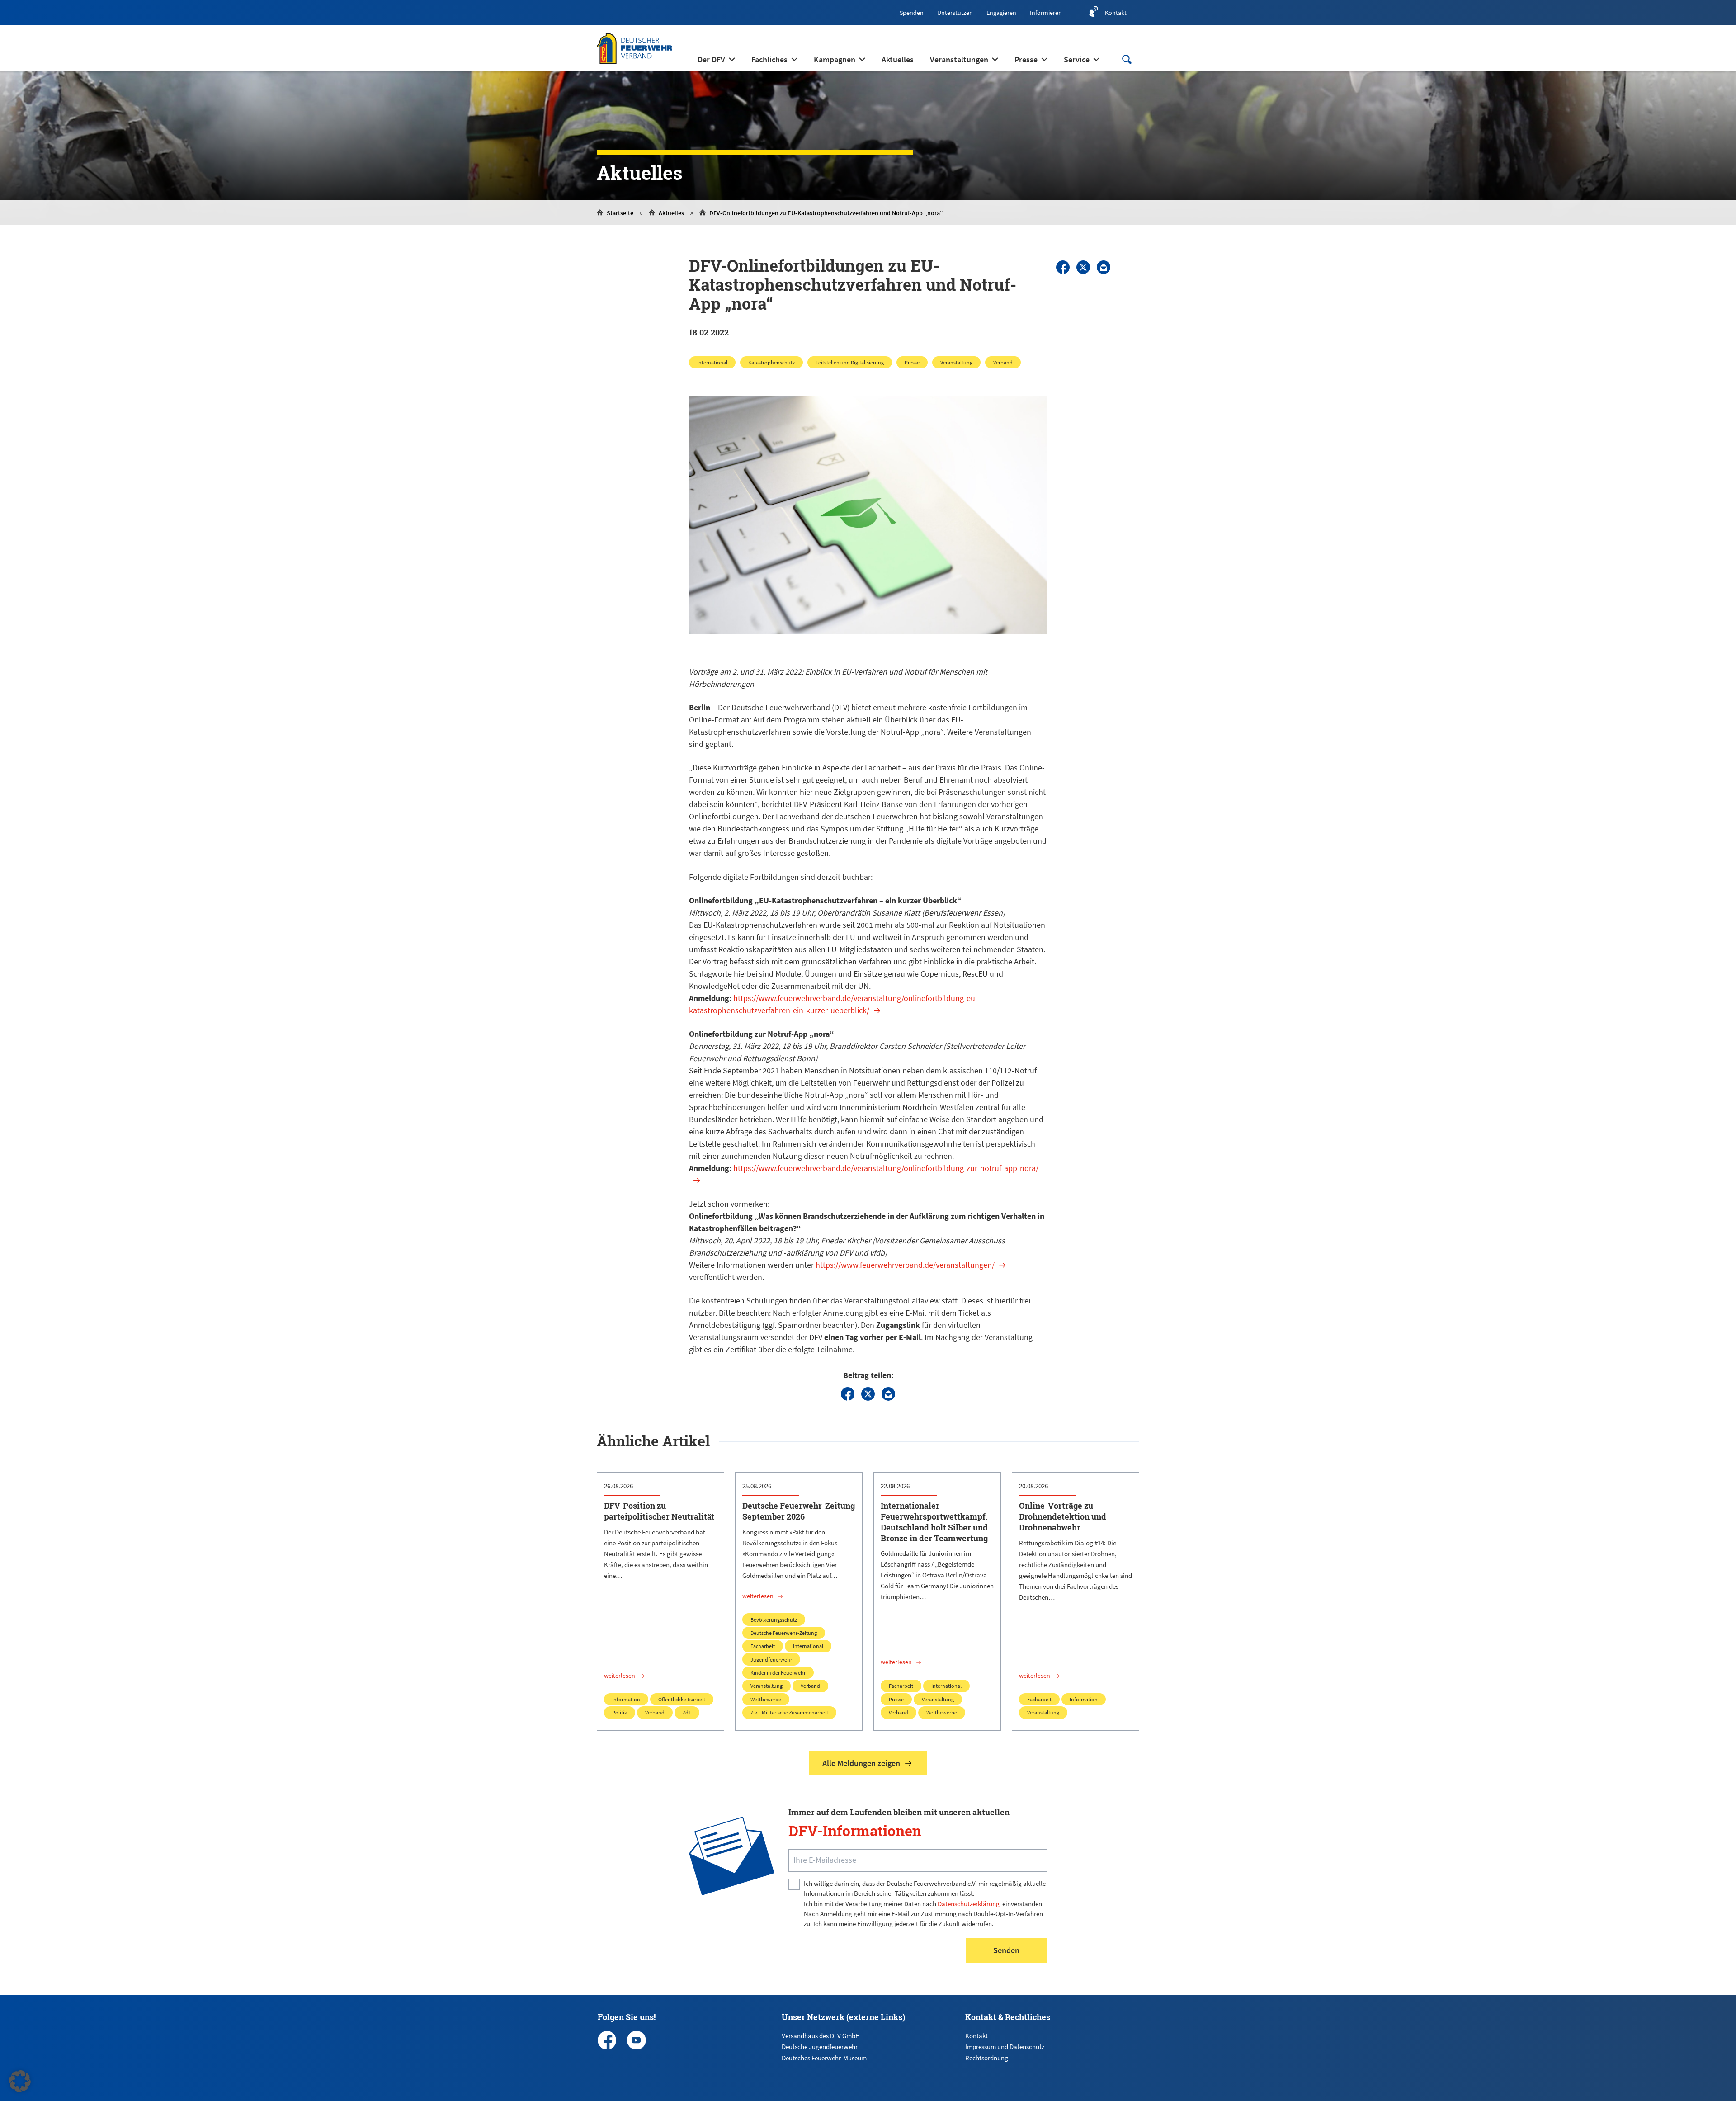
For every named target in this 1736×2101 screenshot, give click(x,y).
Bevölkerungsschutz (774, 1620)
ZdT (687, 1712)
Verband (1003, 362)
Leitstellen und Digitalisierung (850, 362)
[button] (20, 2081)
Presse (912, 362)
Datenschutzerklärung (969, 1904)
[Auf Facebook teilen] (1063, 267)
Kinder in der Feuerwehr (778, 1673)
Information (626, 1699)
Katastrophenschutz (771, 362)
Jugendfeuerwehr (771, 1660)
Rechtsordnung (987, 2058)
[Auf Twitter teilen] (1083, 267)
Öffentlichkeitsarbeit (682, 1699)
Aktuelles (671, 213)
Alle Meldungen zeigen (861, 1763)
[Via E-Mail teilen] (1104, 267)
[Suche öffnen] (1127, 59)
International (712, 362)
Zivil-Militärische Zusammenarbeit (789, 1712)
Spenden (912, 13)
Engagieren (1001, 13)
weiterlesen (620, 1676)
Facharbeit (763, 1646)
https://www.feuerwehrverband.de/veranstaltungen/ (905, 1265)
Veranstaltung (956, 362)
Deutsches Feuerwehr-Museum (824, 2058)
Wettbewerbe (766, 1699)
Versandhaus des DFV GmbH (821, 2036)
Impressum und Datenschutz (1005, 2047)
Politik (620, 1712)
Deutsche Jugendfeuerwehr (820, 2047)
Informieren (1046, 13)
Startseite (620, 213)
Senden (1006, 1950)
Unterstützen (955, 13)
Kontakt (976, 2036)
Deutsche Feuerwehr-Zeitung (784, 1633)
